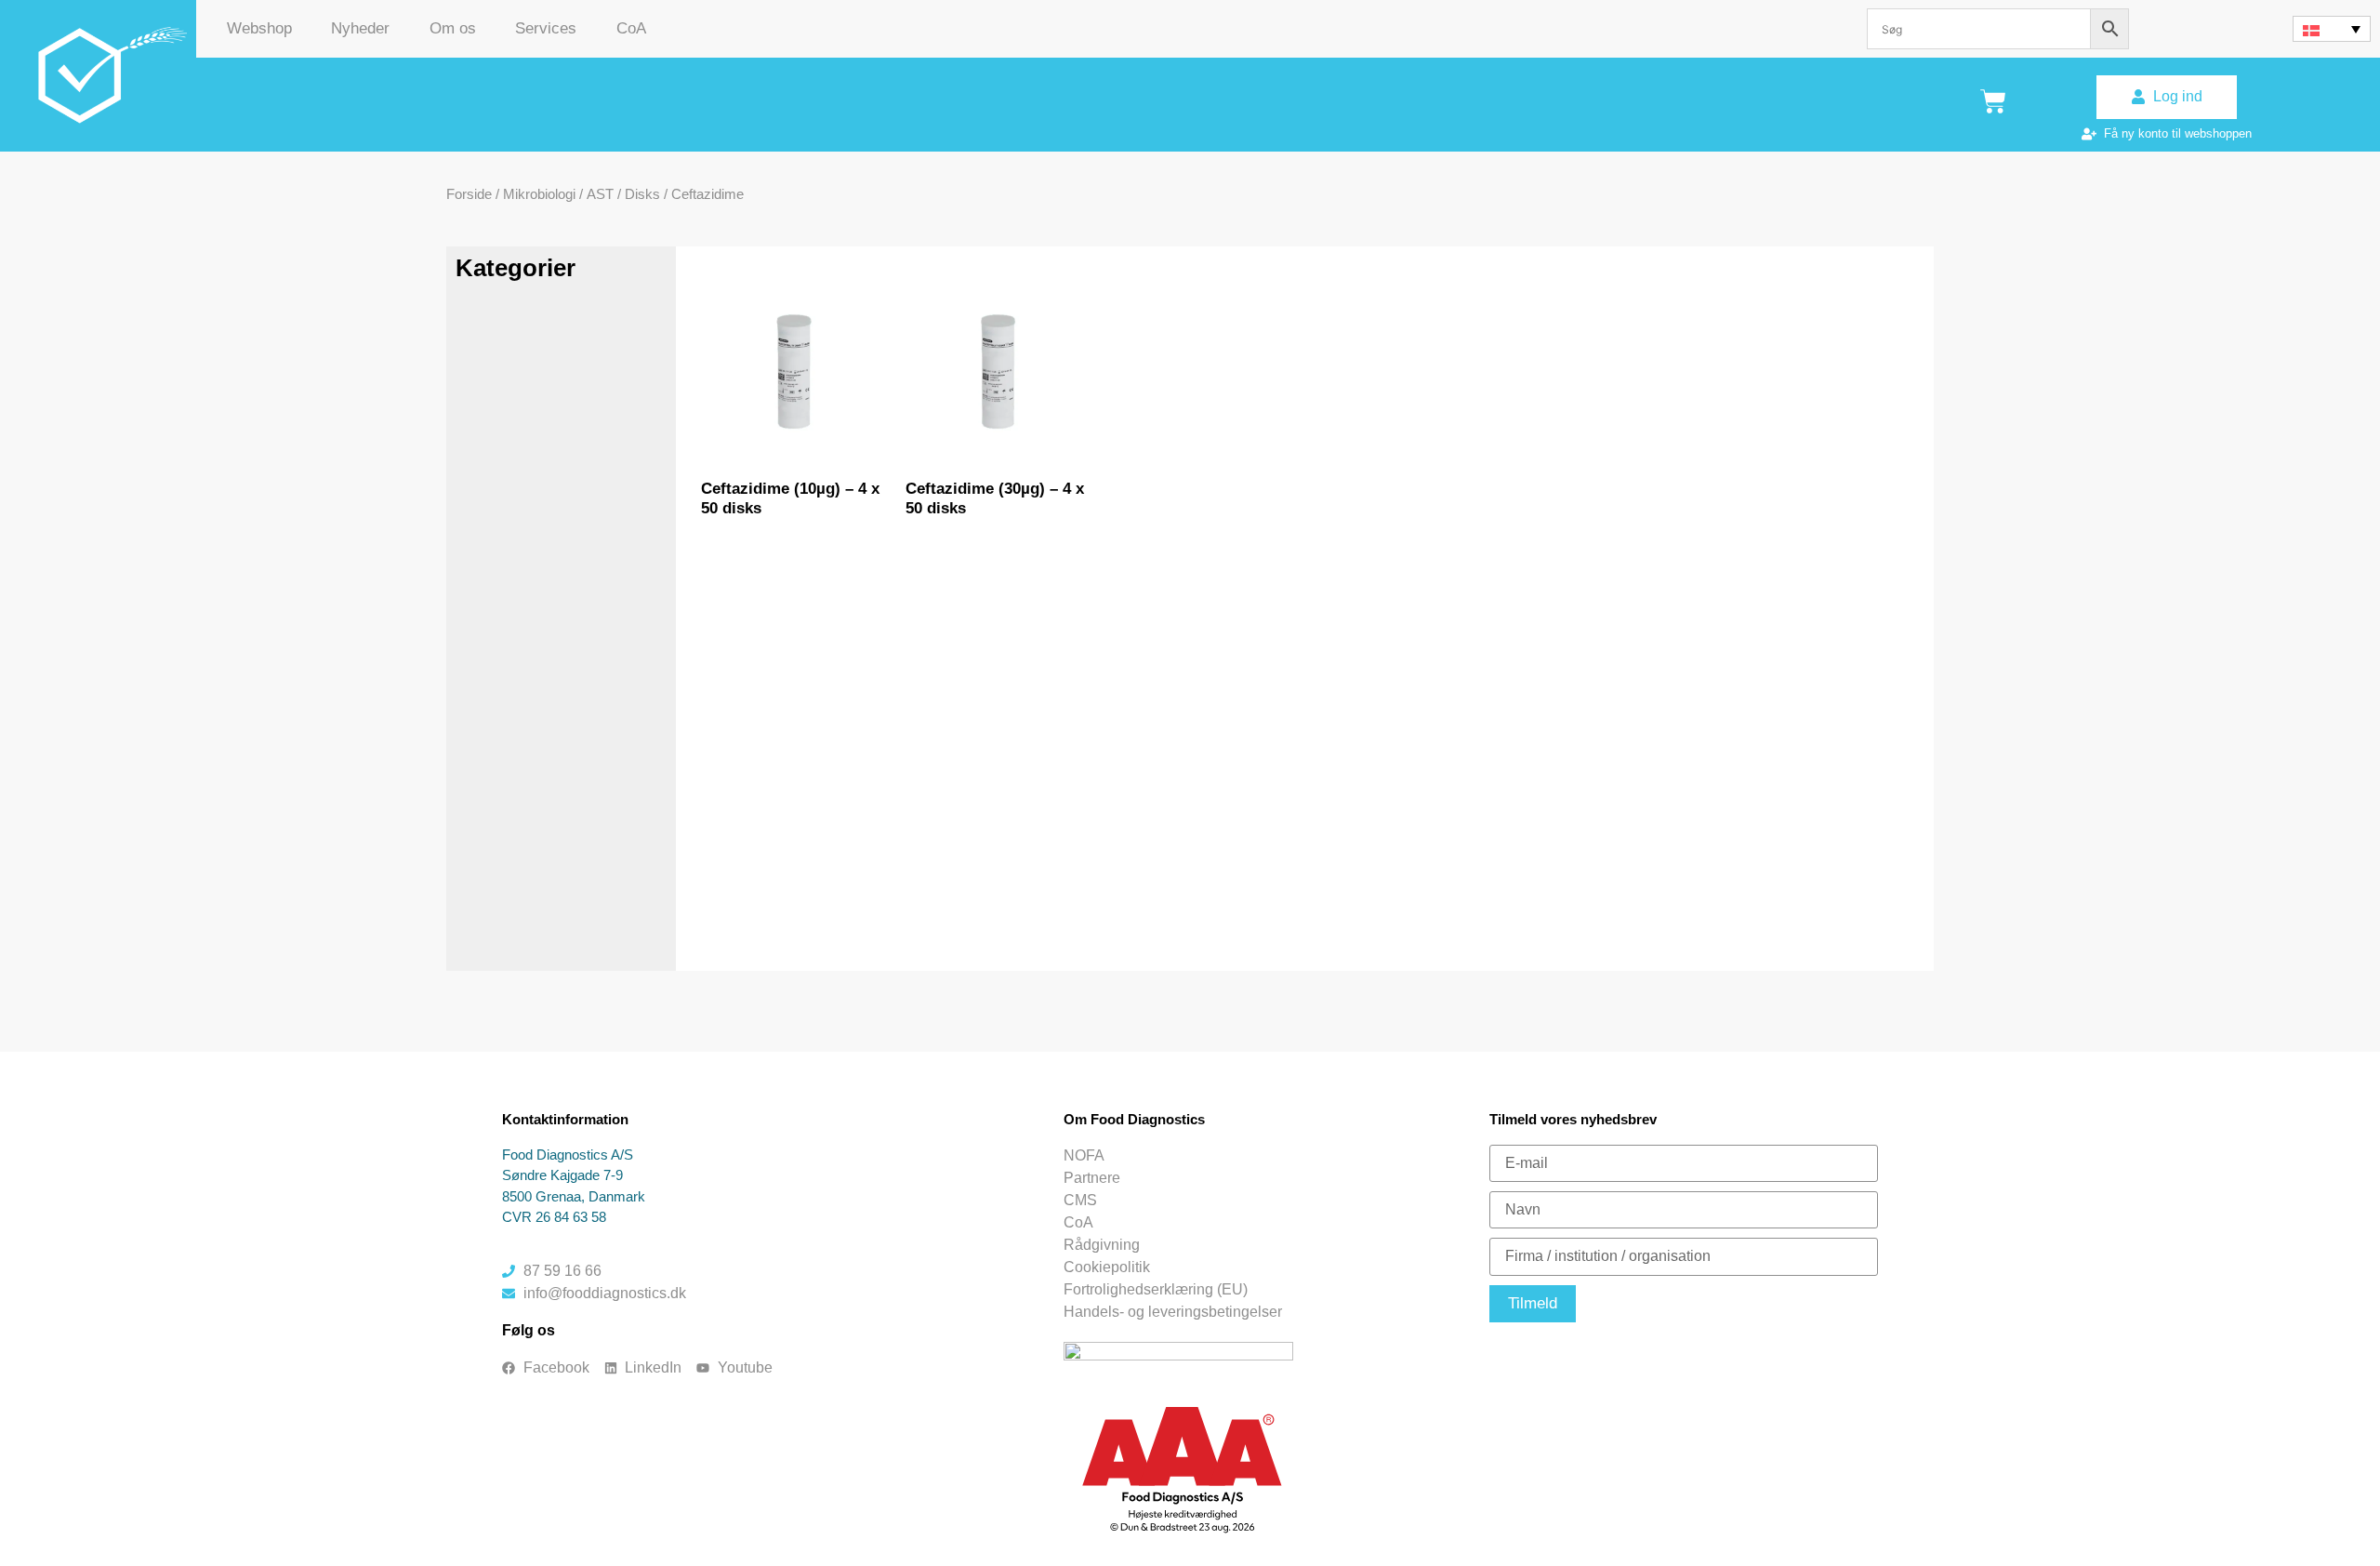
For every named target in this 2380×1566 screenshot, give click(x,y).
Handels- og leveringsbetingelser (1173, 1312)
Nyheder (360, 28)
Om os (453, 28)
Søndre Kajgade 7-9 (562, 1175)
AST (600, 194)
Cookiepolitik (1107, 1267)
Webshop (259, 28)
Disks (642, 194)
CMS (1080, 1200)
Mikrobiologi (539, 194)
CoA (631, 28)
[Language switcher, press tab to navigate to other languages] (2332, 29)
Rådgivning (1102, 1245)
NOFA (1084, 1155)
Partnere (1092, 1178)
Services (546, 28)
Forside (469, 194)
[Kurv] (1993, 101)
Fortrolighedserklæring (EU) (1156, 1289)
